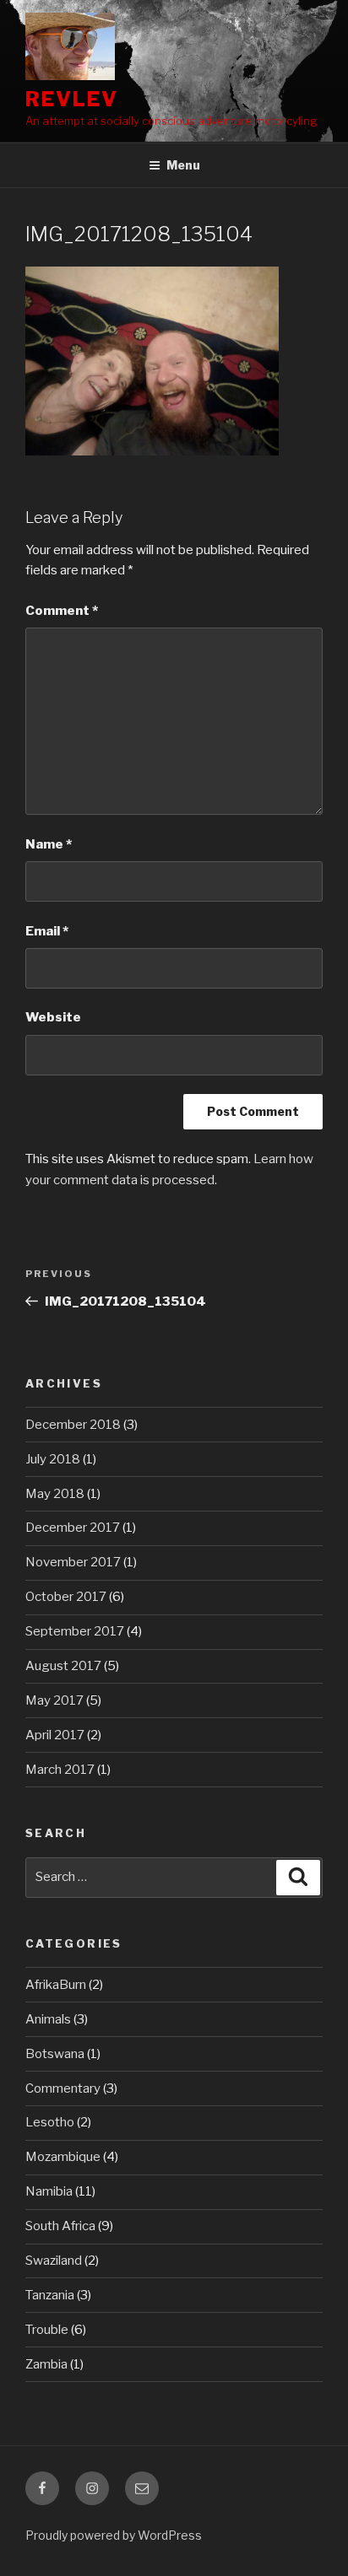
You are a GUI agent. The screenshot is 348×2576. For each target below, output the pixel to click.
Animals (48, 2019)
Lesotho (50, 2122)
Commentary (63, 2088)
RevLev (72, 99)
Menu (183, 165)
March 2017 (60, 1770)
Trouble (47, 2330)
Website (53, 1017)
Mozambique (63, 2157)
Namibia (49, 2191)
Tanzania (50, 2295)
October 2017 (66, 1597)
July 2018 (53, 1459)
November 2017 (73, 1562)
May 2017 (54, 1700)
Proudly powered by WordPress (114, 2535)
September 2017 (75, 1631)
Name (49, 844)
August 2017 (63, 1666)
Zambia (46, 2364)
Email (47, 931)
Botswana (55, 2054)
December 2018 (73, 1425)
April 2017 (55, 1735)
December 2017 (73, 1528)
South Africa (60, 2226)
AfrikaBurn (56, 1985)
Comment (62, 611)
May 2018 (55, 1494)
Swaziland (54, 2261)
